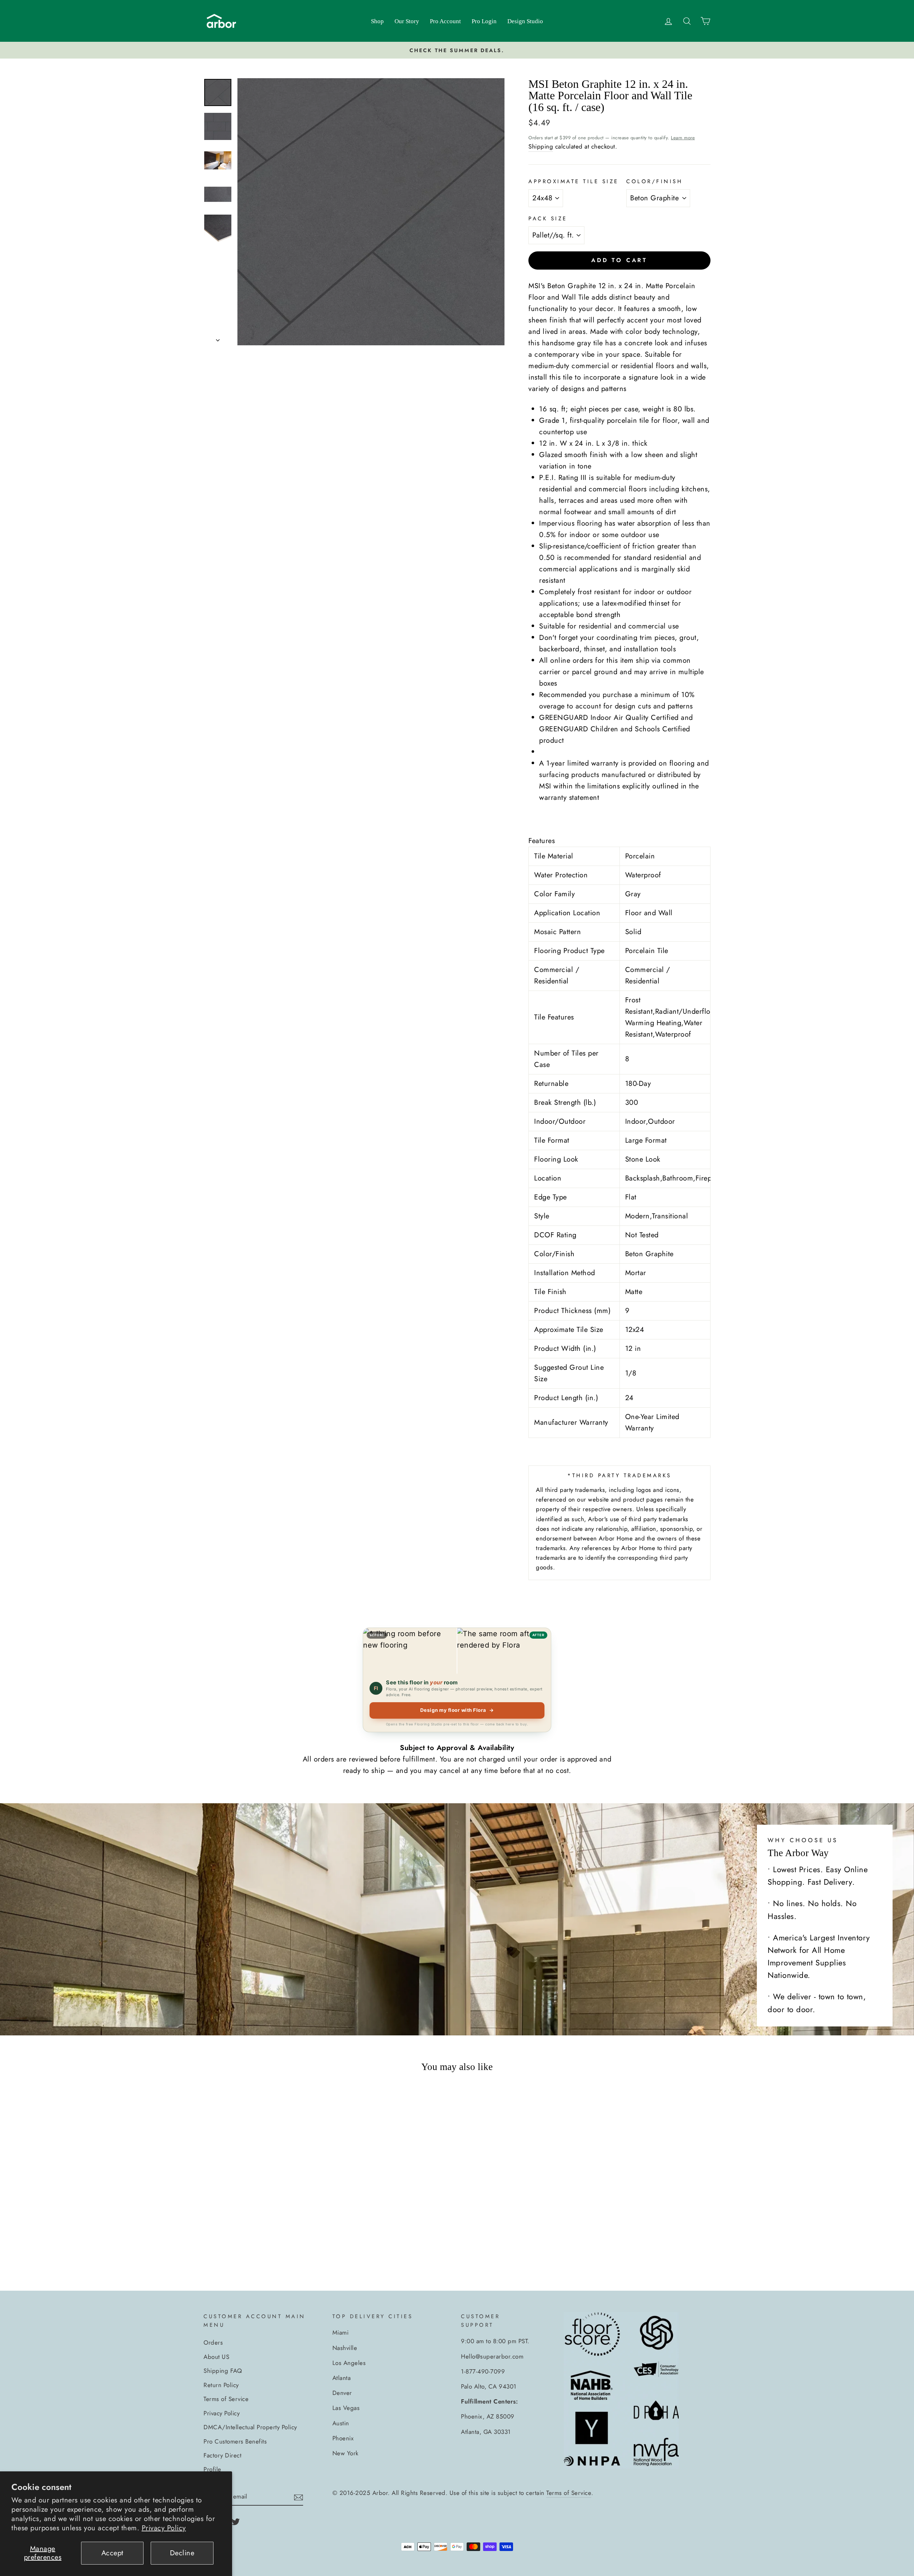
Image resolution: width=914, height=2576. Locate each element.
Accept (112, 2553)
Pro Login (484, 21)
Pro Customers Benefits (235, 2441)
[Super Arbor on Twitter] (236, 2521)
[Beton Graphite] (237, 2248)
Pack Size (548, 219)
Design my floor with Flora (457, 1710)
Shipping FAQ (223, 2371)
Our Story (407, 21)
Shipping (541, 146)
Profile (212, 2469)
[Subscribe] (298, 2497)
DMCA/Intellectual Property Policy (250, 2427)
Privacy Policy (164, 2528)
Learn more (683, 138)
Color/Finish (654, 181)
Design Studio (525, 21)
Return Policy (221, 2385)
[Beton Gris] (265, 2248)
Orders (213, 2342)
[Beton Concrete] (246, 2248)
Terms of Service (226, 2399)
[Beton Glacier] (256, 2248)
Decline (182, 2553)
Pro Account (445, 21)
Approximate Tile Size (574, 181)
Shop (377, 21)
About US (216, 2357)
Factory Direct (222, 2455)
